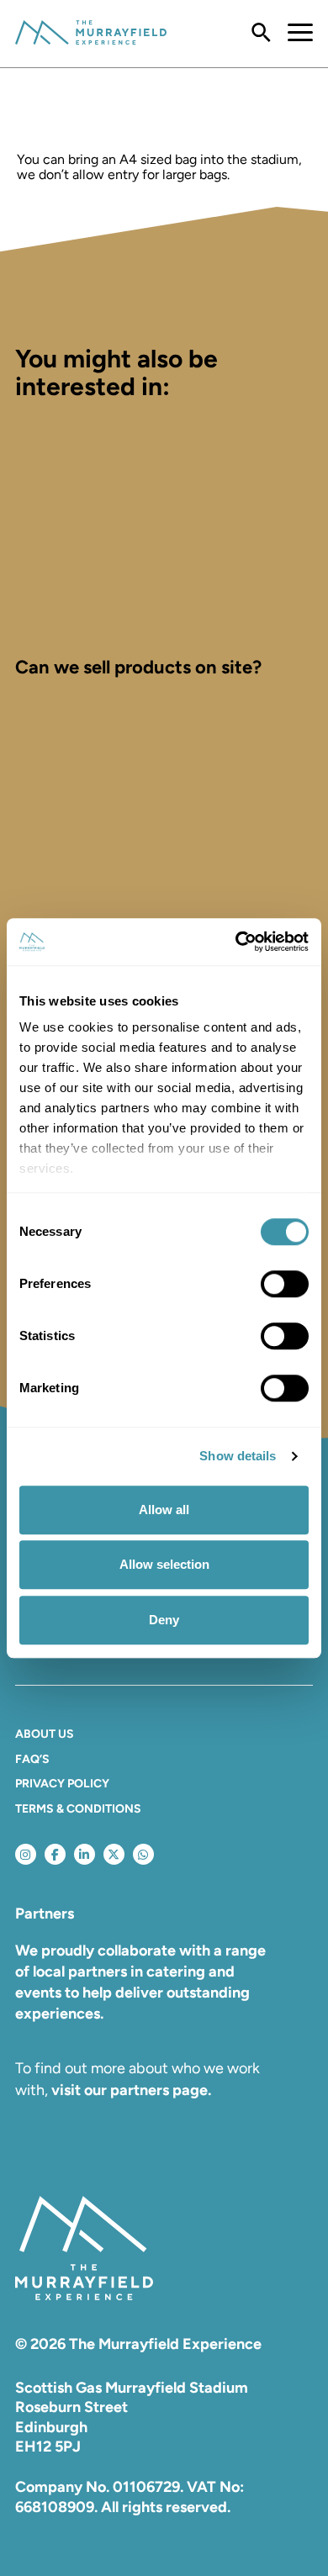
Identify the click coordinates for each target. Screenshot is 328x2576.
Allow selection (164, 1564)
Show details (238, 1456)
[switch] (285, 1284)
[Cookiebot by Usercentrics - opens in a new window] (236, 942)
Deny (164, 1620)
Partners (45, 1914)
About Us (45, 1734)
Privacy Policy (62, 1784)
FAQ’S (32, 1759)
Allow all (164, 1510)
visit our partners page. (131, 2090)
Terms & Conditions (78, 1809)
